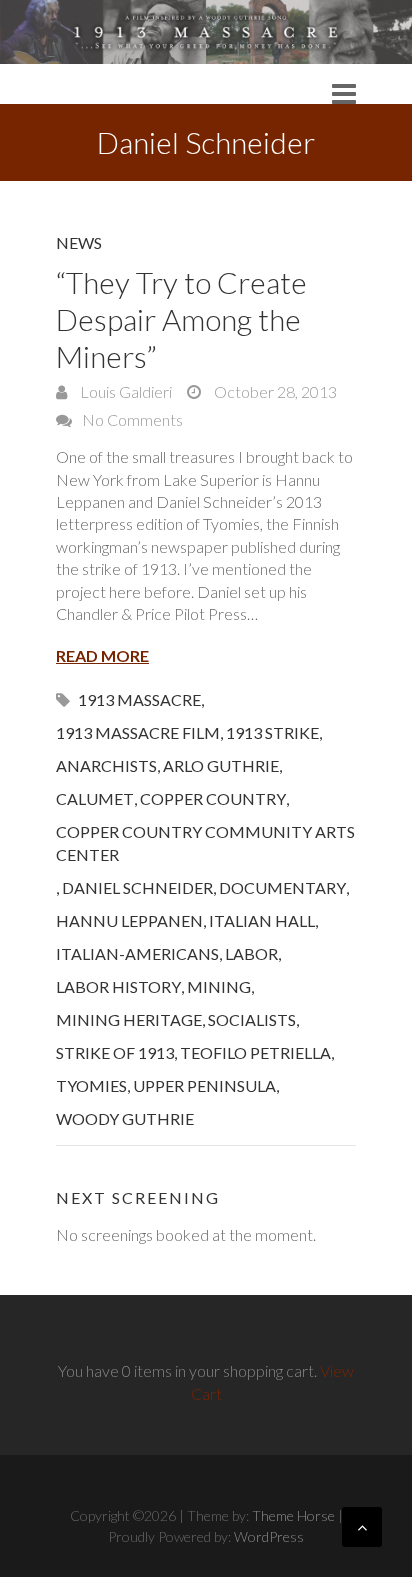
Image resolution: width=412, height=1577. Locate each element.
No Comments (132, 419)
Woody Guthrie (125, 1118)
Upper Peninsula (204, 1085)
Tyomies (91, 1085)
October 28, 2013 (274, 391)
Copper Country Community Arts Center (205, 843)
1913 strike (272, 732)
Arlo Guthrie (221, 765)
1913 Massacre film (138, 732)
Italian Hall (262, 920)
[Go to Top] (362, 1527)
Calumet (95, 798)
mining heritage (129, 1019)
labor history (118, 986)
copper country (213, 798)
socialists (252, 1019)
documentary (282, 887)
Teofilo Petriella (255, 1052)
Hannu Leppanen (129, 920)
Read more (102, 655)
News (79, 242)
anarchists (106, 765)
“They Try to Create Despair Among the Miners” (181, 319)
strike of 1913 (115, 1052)
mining (219, 986)
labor (251, 953)
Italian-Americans (137, 953)
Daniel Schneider (137, 887)
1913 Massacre (139, 699)
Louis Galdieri (124, 391)
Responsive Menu (344, 93)
